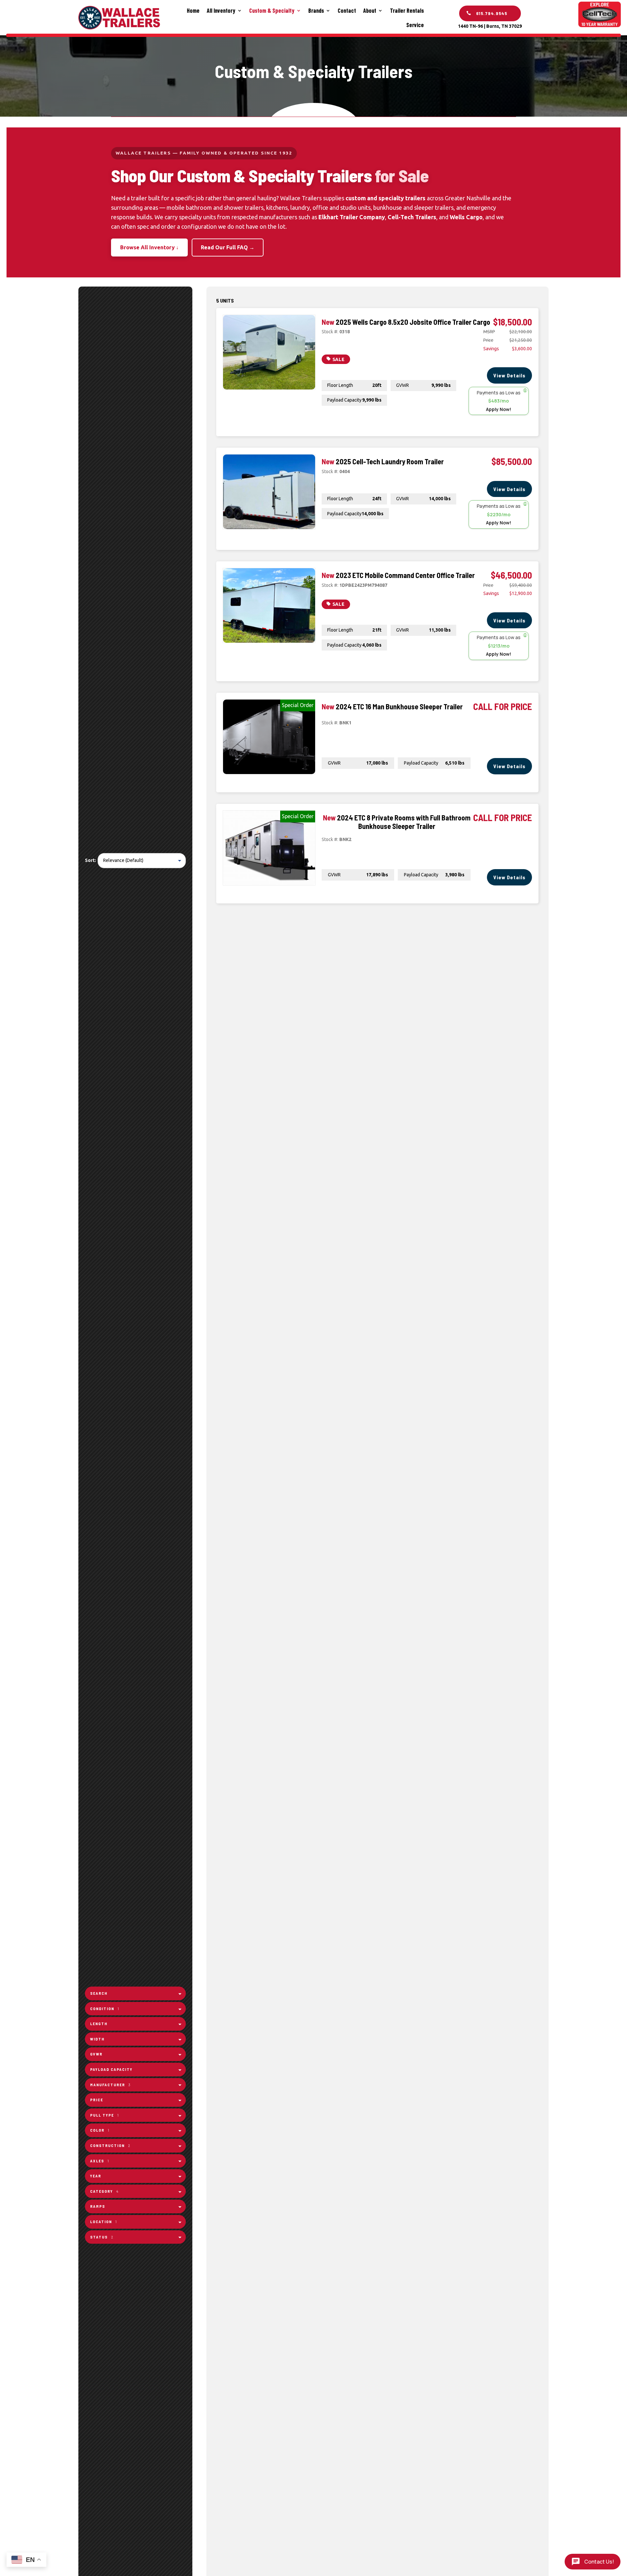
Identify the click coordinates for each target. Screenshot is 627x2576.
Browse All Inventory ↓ (149, 247)
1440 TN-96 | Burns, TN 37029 (490, 26)
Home (193, 10)
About (370, 10)
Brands (316, 10)
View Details (509, 375)
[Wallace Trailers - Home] (119, 18)
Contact (347, 10)
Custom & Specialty (272, 10)
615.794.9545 (492, 13)
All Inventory (221, 10)
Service (415, 25)
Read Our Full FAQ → (228, 247)
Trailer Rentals (407, 10)
